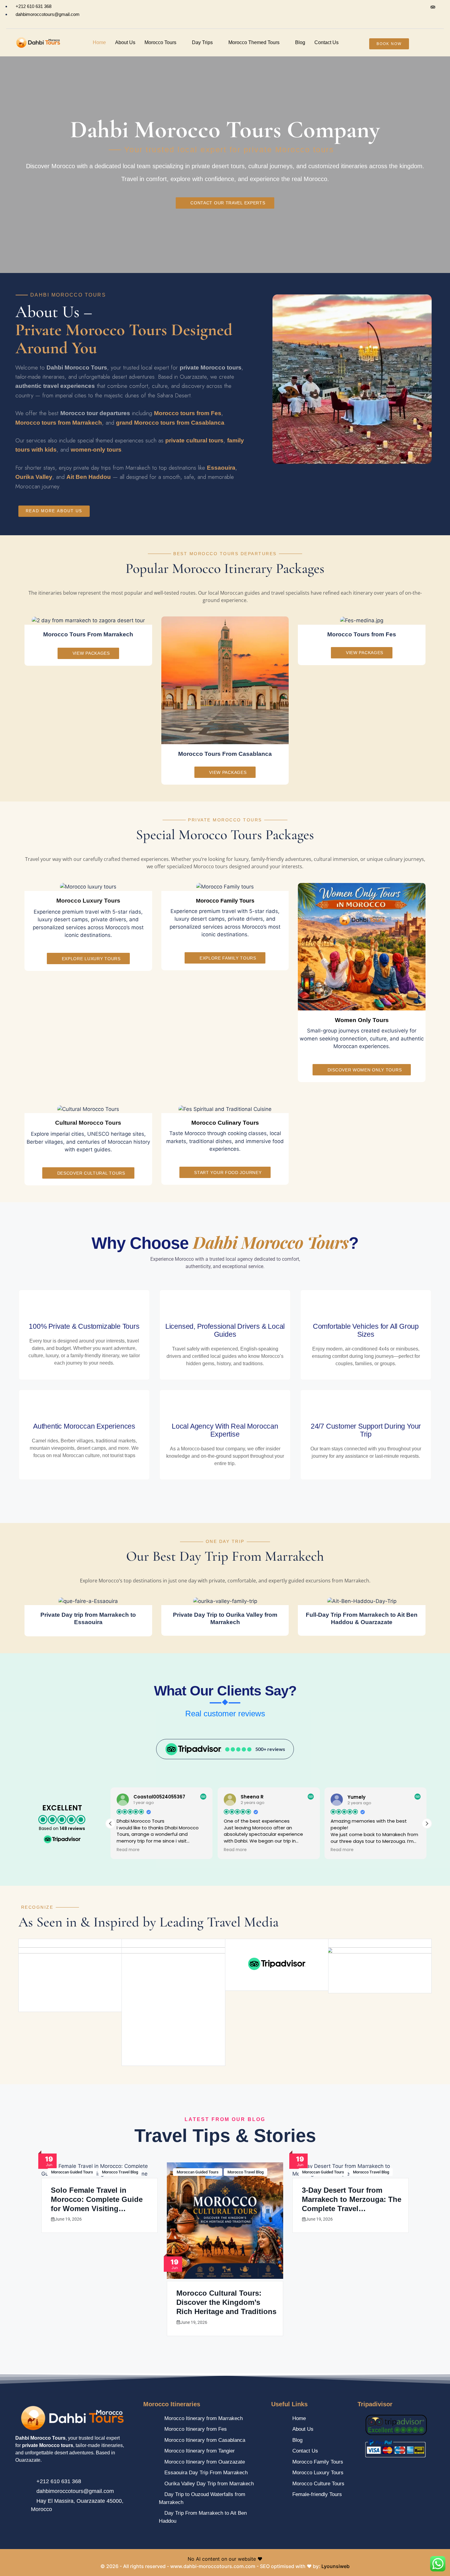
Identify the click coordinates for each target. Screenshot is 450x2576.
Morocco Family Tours (225, 901)
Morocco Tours (160, 42)
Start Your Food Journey (228, 1172)
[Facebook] (408, 7)
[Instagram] (420, 7)
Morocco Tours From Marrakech (88, 634)
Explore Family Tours (228, 958)
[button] (427, 1824)
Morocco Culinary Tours (225, 1123)
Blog (300, 42)
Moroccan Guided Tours (72, 2172)
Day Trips (202, 42)
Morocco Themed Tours (254, 42)
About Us (125, 42)
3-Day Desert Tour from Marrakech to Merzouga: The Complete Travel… (352, 2199)
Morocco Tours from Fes (362, 634)
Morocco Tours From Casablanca (225, 754)
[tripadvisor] (433, 7)
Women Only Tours (362, 1020)
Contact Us (326, 42)
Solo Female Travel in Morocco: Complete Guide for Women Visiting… (97, 2199)
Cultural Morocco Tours (88, 1123)
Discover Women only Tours (365, 1070)
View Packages (91, 653)
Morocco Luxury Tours (88, 901)
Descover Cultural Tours (91, 1173)
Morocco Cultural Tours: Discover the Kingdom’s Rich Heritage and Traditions (226, 2302)
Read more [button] (128, 1850)
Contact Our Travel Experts (228, 203)
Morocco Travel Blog (120, 2172)
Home (99, 42)
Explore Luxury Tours (91, 959)
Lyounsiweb (336, 2566)
